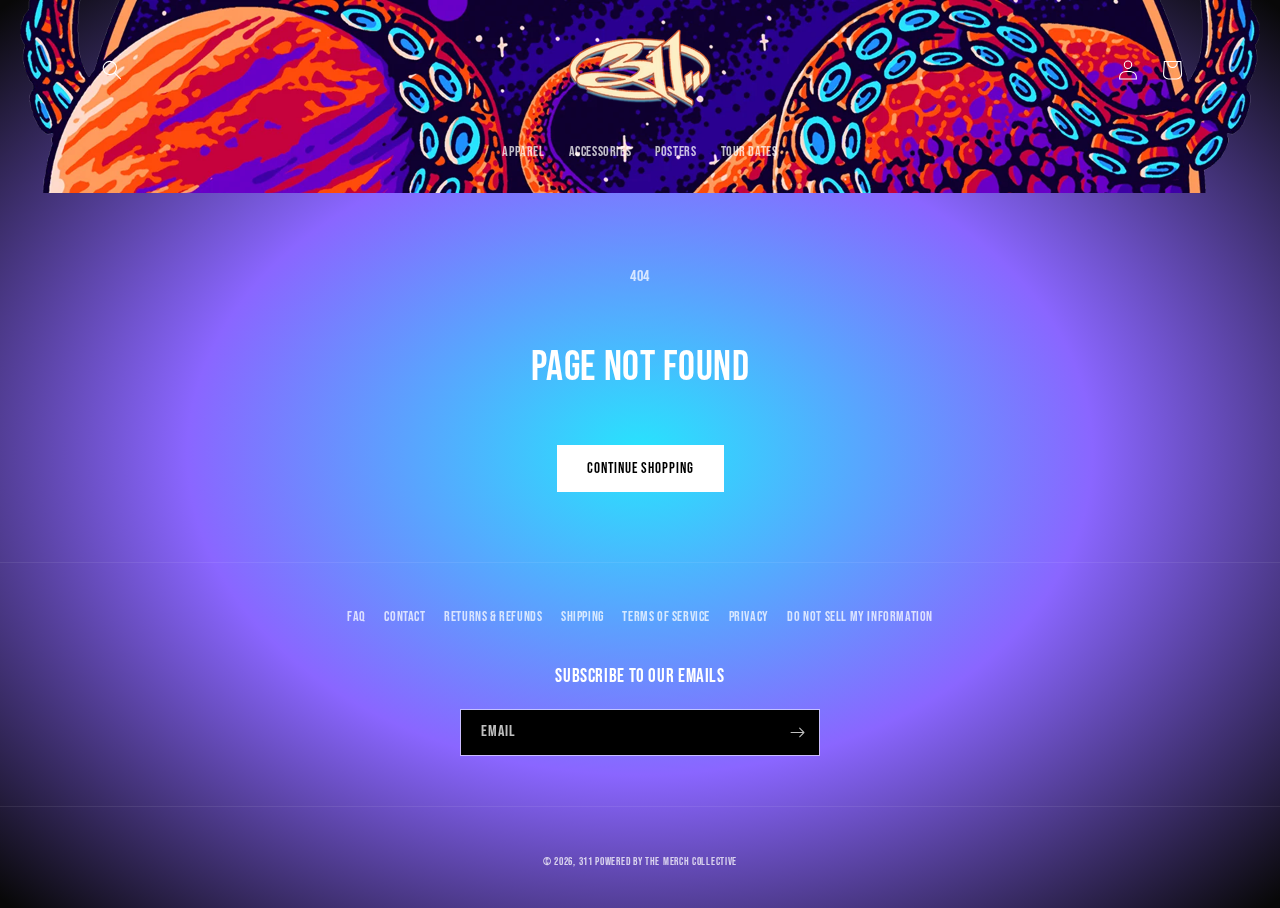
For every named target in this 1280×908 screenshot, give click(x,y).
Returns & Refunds (493, 616)
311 (586, 861)
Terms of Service (666, 616)
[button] (112, 70)
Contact (404, 616)
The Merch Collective (691, 861)
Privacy (749, 616)
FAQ (356, 616)
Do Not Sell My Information (860, 616)
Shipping (582, 616)
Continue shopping (640, 468)
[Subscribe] (797, 732)
